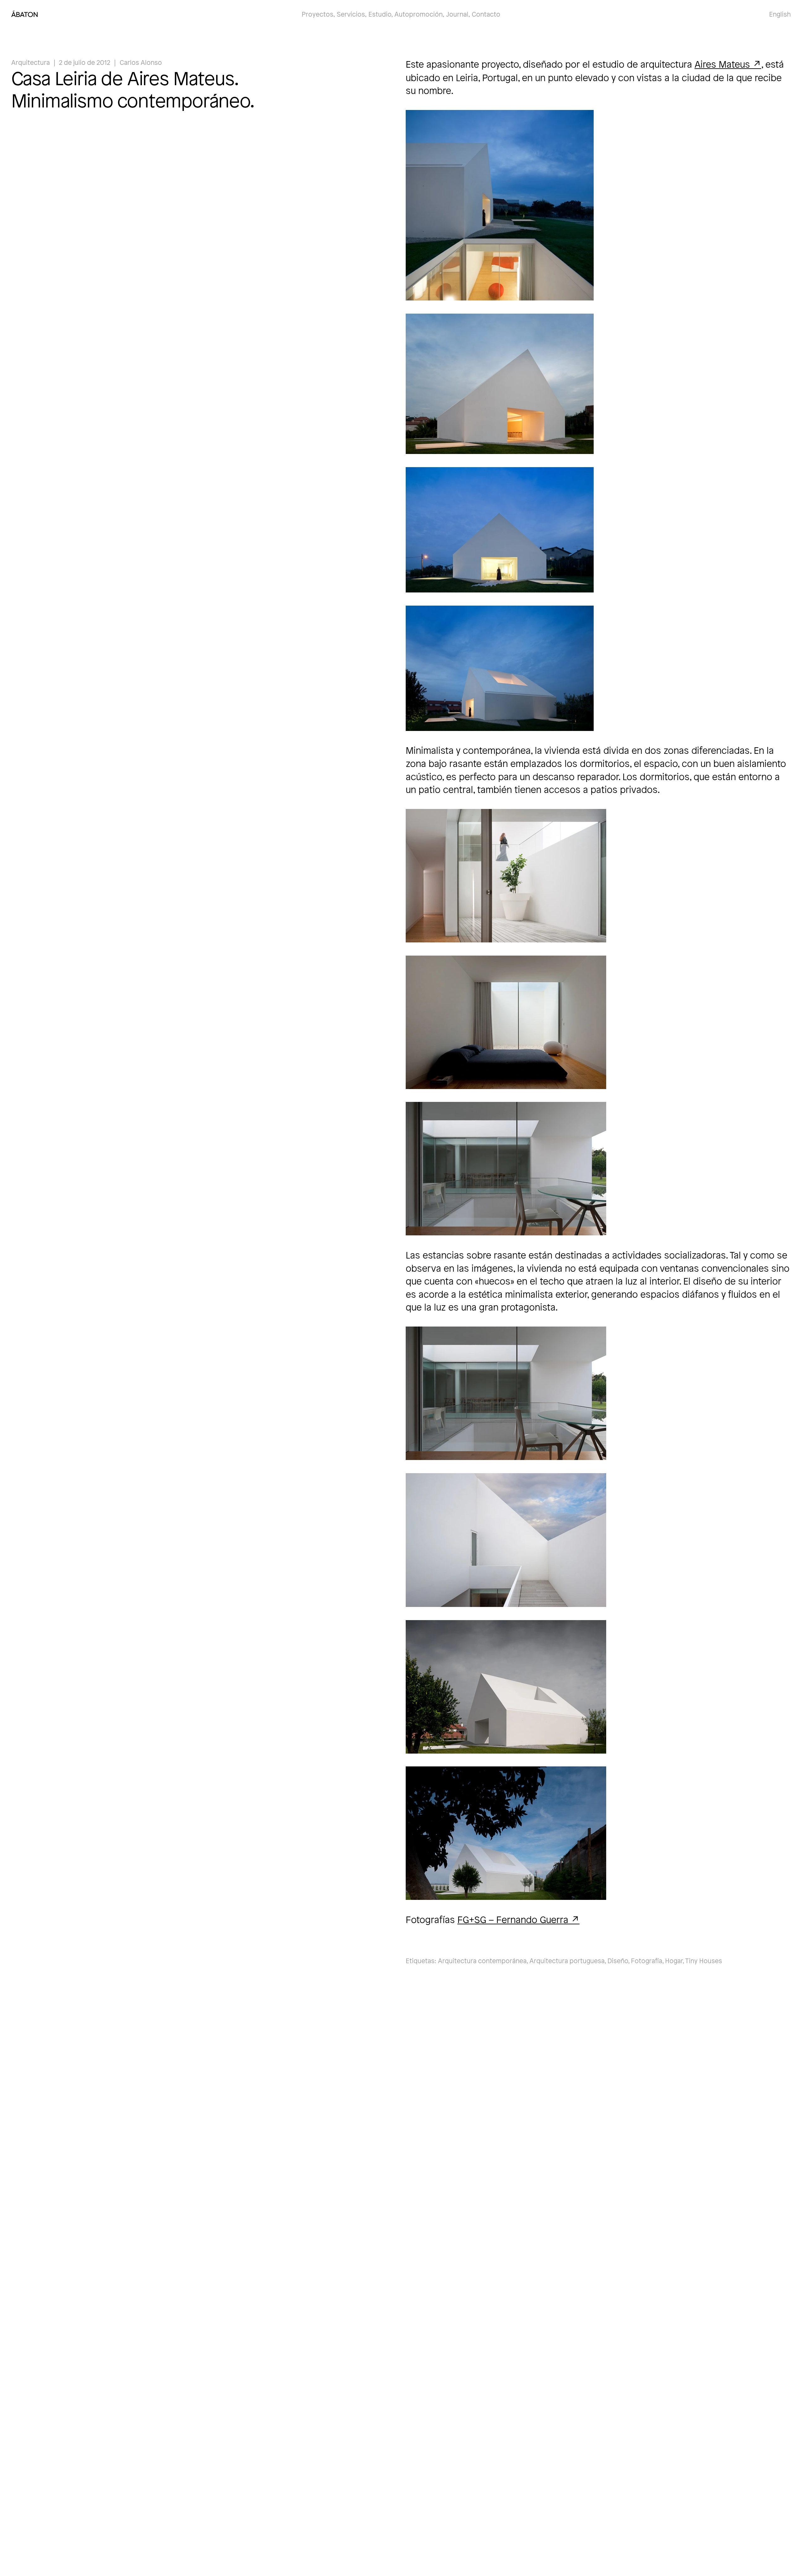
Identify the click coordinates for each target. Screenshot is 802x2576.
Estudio (380, 14)
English (780, 14)
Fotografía (647, 1961)
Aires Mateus (722, 64)
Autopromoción (419, 14)
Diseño (618, 1961)
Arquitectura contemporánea (482, 1961)
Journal (457, 14)
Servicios (351, 14)
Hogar (674, 1961)
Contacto (486, 14)
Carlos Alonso (141, 62)
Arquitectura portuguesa (567, 1961)
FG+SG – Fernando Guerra (513, 1919)
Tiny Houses (704, 1961)
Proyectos (318, 14)
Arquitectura (31, 62)
